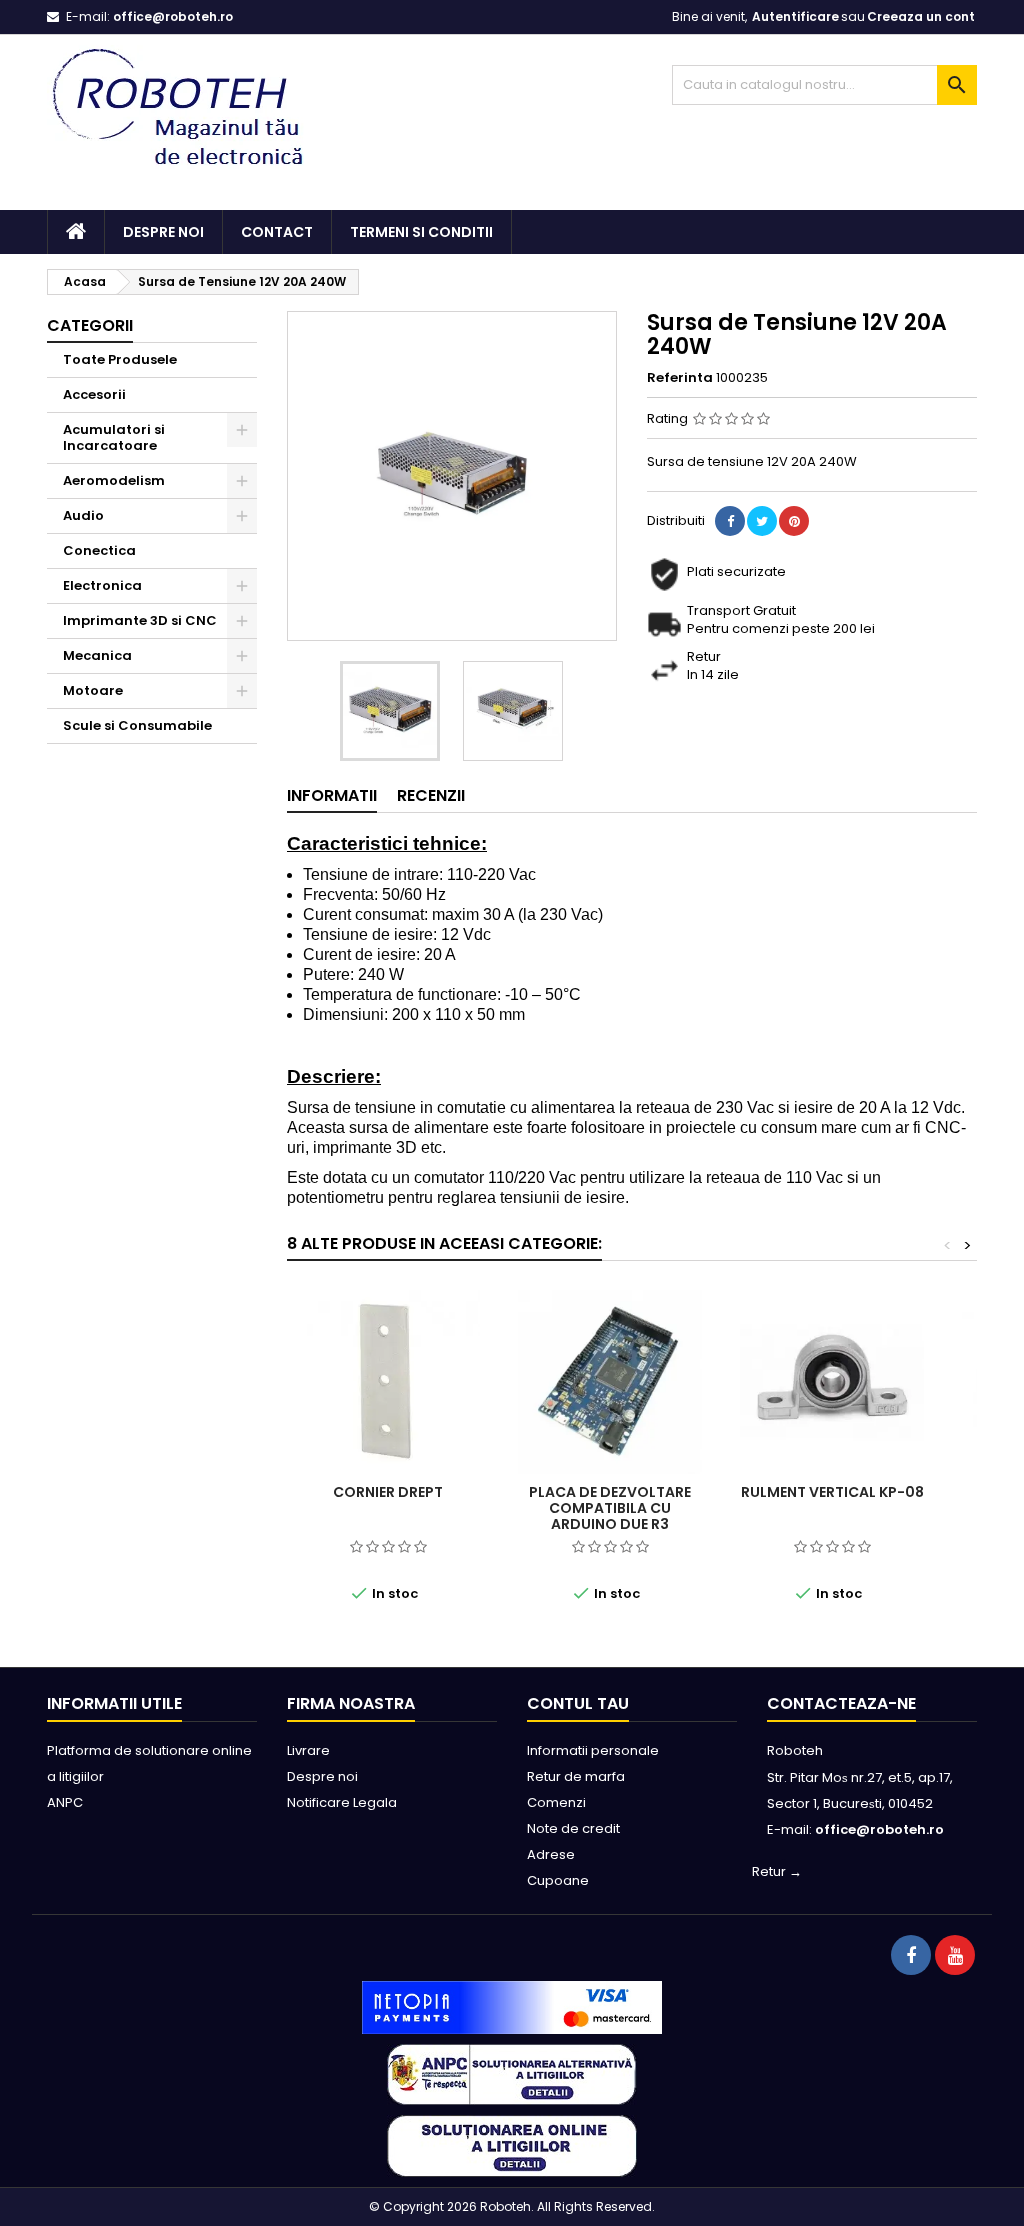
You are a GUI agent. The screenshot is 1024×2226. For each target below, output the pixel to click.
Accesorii (94, 394)
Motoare (93, 690)
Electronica (102, 585)
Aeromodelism (114, 480)
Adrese (551, 1854)
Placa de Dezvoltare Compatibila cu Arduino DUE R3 (610, 1508)
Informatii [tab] (332, 795)
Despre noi (163, 232)
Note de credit (573, 1828)
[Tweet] (762, 521)
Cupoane (558, 1880)
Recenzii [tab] (431, 795)
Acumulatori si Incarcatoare (114, 437)
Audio (83, 515)
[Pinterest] (794, 521)
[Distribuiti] (730, 521)
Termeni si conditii (421, 232)
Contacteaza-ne (841, 1703)
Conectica (99, 550)
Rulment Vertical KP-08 (832, 1492)
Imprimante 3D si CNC (140, 620)
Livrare (308, 1750)
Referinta (680, 378)
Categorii (90, 325)
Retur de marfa (576, 1776)
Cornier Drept (388, 1492)
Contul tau (578, 1703)
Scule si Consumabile (137, 725)
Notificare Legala (342, 1802)
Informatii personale (593, 1750)
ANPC (65, 1802)
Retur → (777, 1871)
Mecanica (97, 655)
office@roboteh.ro (173, 16)
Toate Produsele (120, 359)
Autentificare (795, 16)
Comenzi (556, 1802)
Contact (277, 232)
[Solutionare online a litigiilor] (512, 2145)
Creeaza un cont (921, 16)
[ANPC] (512, 2073)
